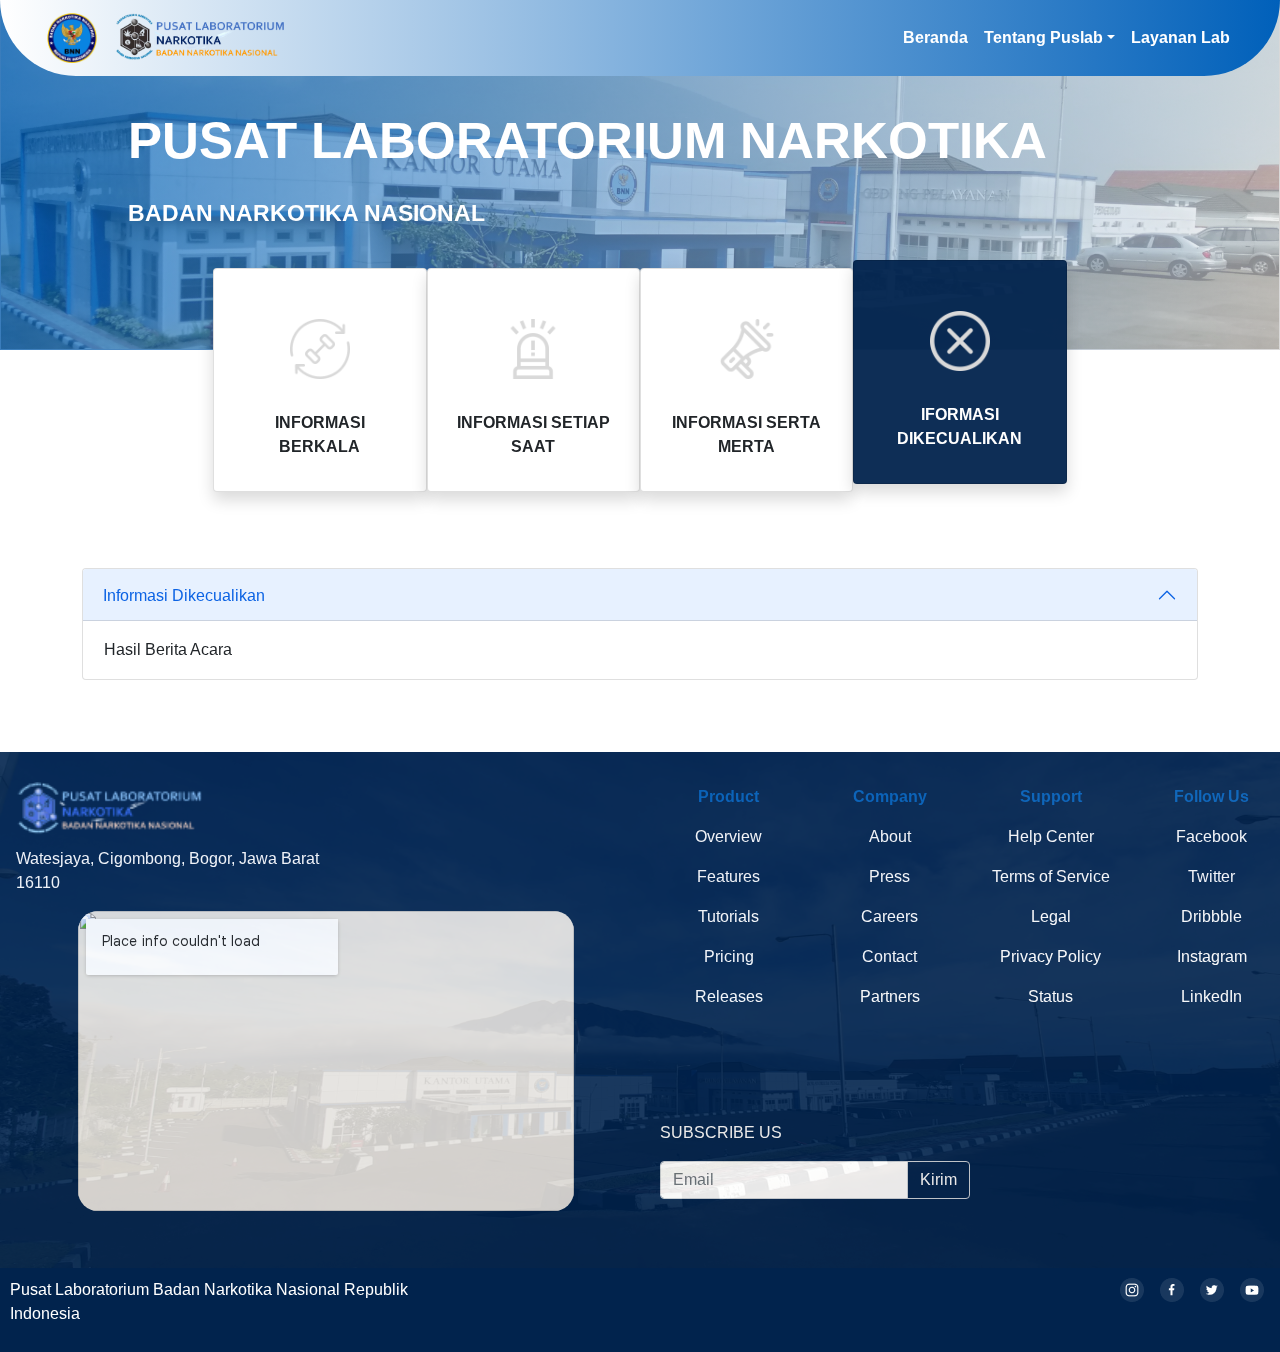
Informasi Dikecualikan (184, 594)
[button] (1049, 38)
